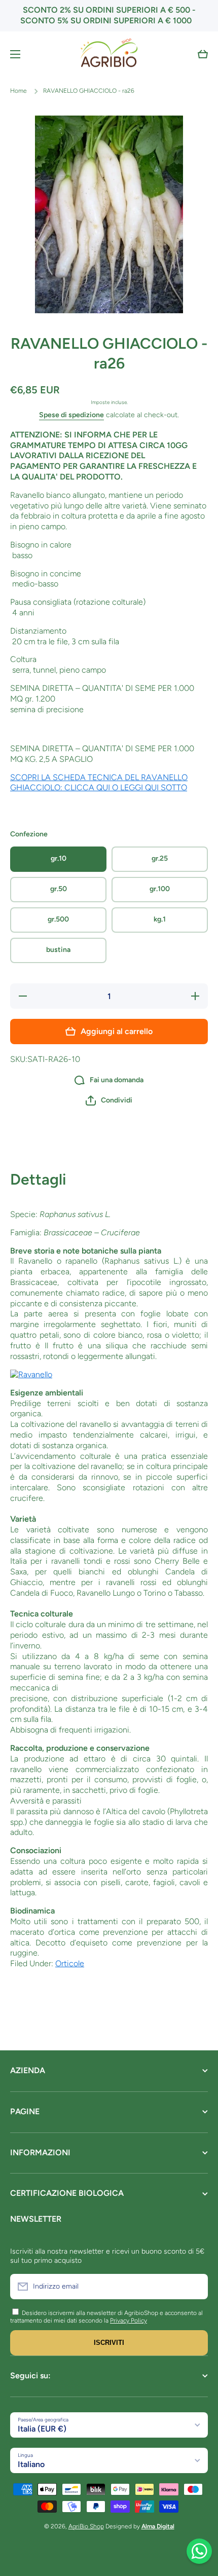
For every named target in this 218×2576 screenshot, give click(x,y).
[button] (203, 54)
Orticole (70, 1963)
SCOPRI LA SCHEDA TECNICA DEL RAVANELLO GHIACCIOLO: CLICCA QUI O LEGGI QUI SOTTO (99, 783)
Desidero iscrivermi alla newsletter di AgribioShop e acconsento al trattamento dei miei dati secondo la (106, 2317)
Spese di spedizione (71, 415)
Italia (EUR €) (42, 2429)
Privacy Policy (129, 2321)
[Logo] (109, 54)
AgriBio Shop (86, 2526)
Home (19, 91)
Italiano (31, 2464)
